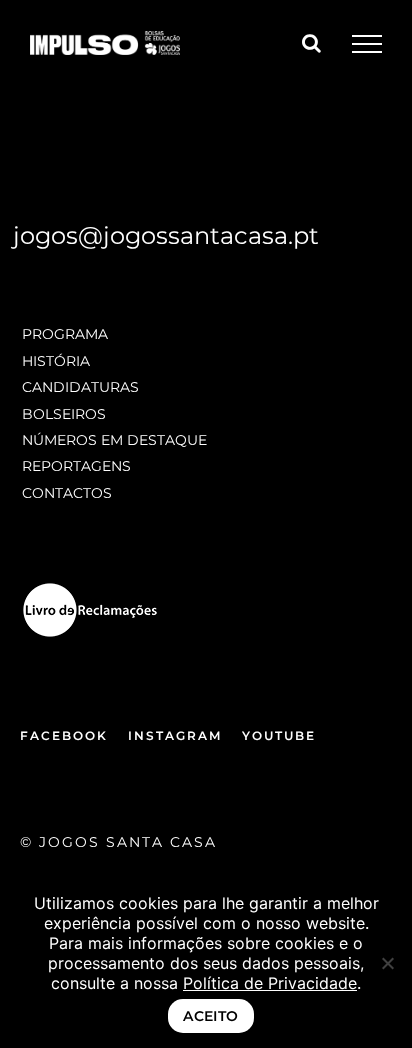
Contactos (67, 493)
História (56, 361)
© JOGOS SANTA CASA (118, 842)
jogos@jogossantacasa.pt (166, 235)
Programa (65, 334)
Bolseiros (64, 414)
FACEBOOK (64, 735)
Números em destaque (114, 440)
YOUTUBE (279, 735)
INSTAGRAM (175, 735)
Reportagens (76, 466)
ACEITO (211, 1016)
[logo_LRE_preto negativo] (90, 588)
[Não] (387, 963)
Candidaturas (80, 387)
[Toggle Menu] (367, 44)
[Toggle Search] (311, 43)
